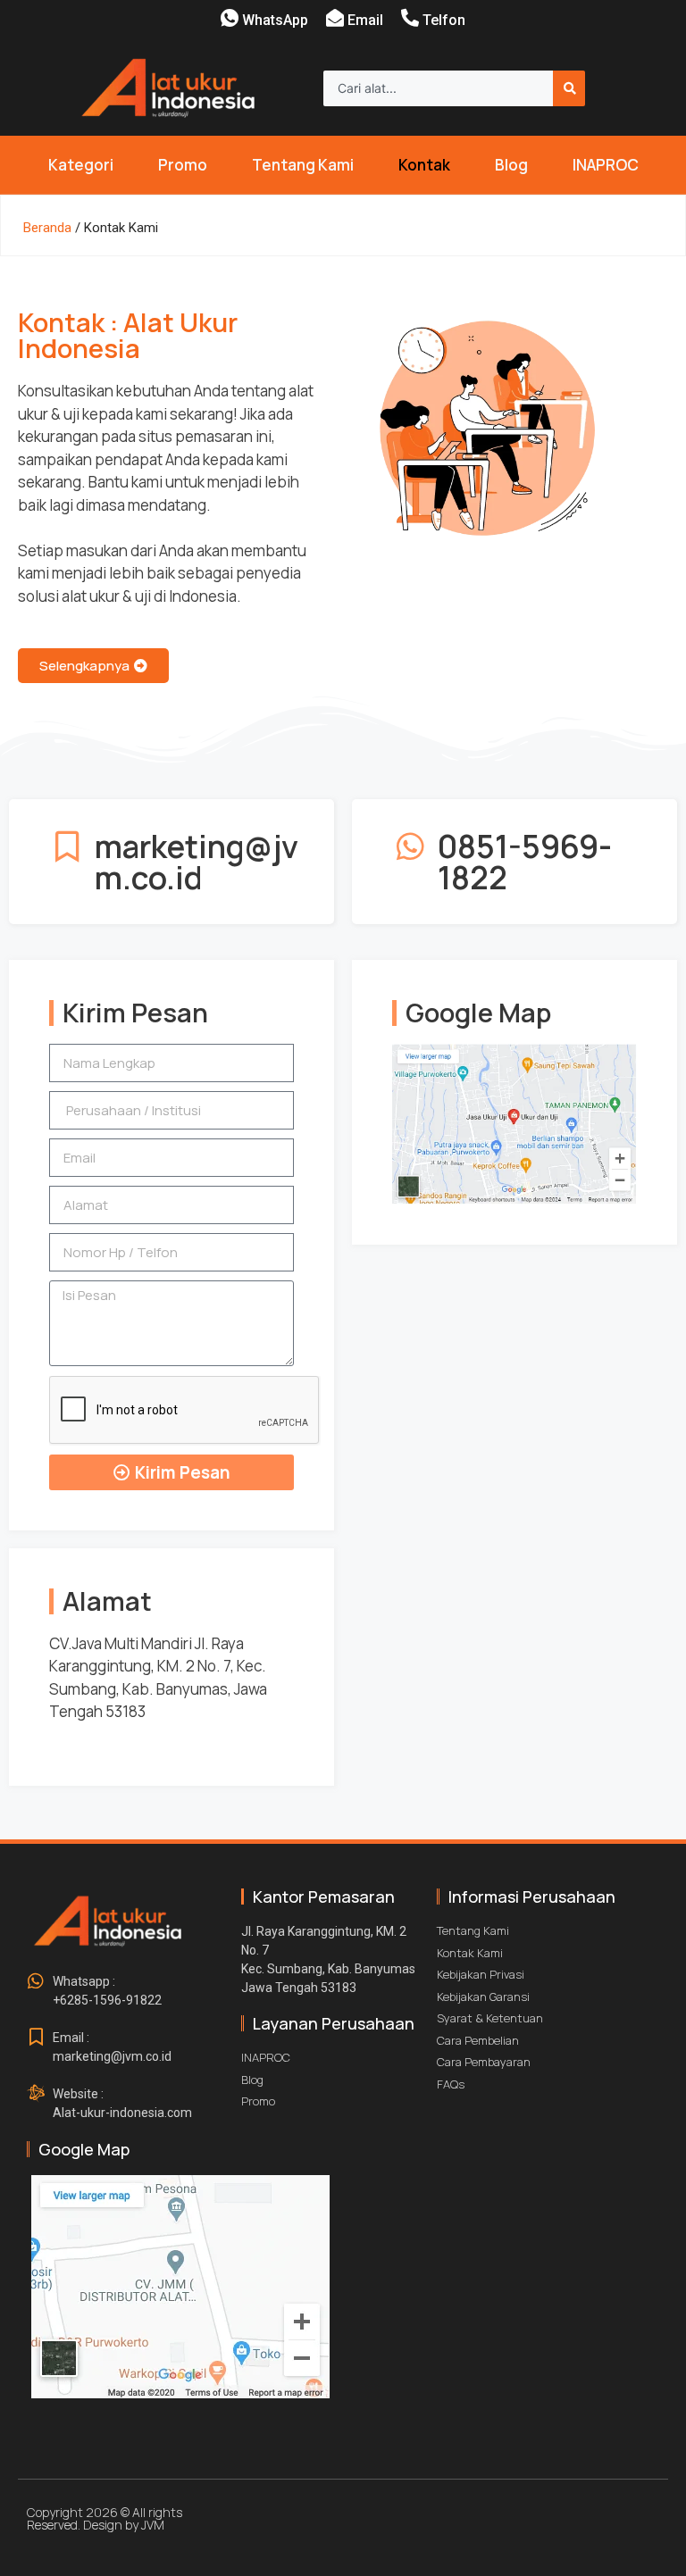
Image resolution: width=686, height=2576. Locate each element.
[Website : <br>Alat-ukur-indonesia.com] (36, 2094)
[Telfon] (410, 18)
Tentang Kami (303, 165)
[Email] (335, 18)
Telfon (444, 20)
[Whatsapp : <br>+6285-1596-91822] (36, 1981)
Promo (183, 165)
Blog (511, 165)
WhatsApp (275, 20)
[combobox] (438, 88)
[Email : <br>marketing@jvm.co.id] (36, 2038)
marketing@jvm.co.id (197, 862)
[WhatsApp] (230, 18)
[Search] (569, 88)
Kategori (81, 165)
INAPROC (606, 165)
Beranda (47, 228)
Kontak (424, 165)
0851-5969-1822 (525, 862)
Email (365, 20)
